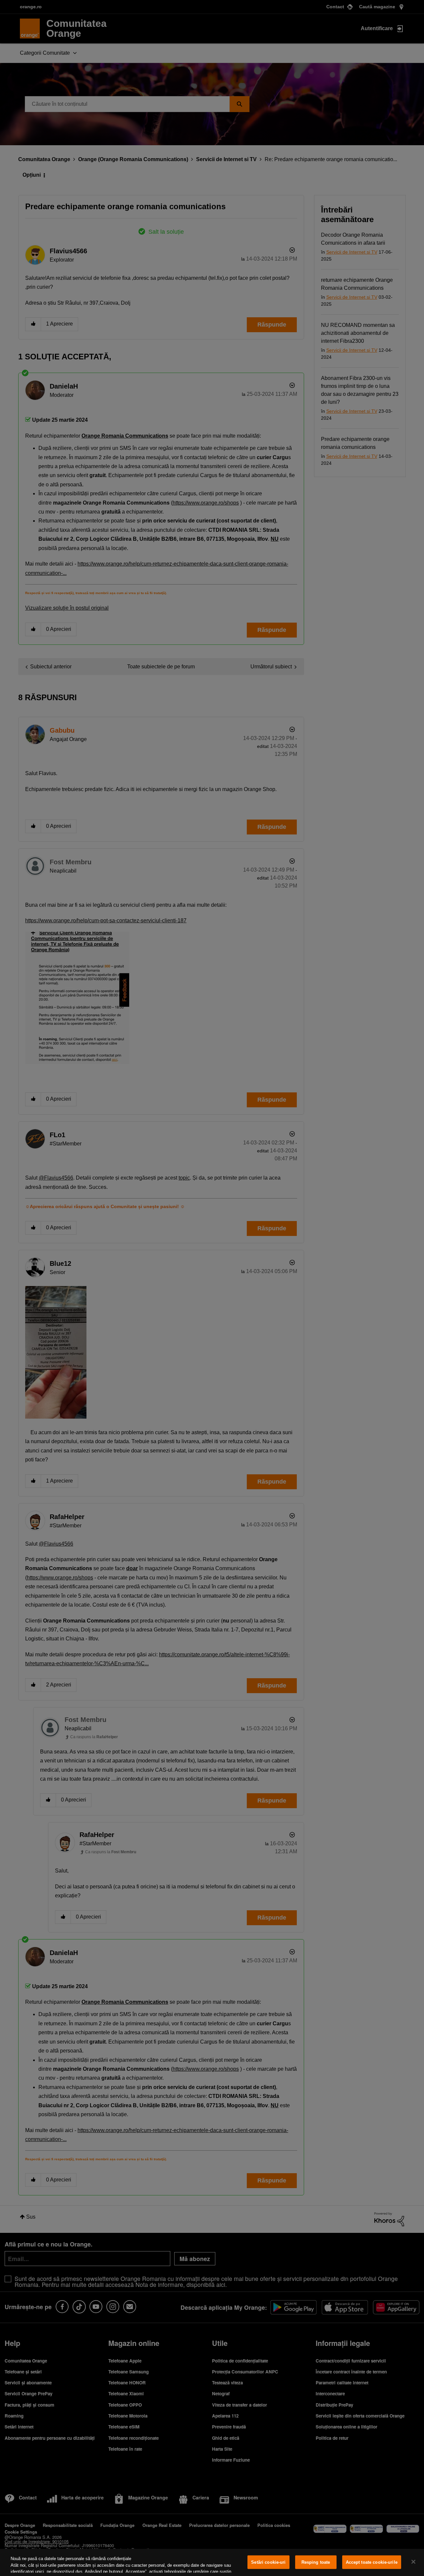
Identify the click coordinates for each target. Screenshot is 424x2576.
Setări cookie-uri (268, 2562)
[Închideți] (413, 2562)
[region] (212, 2562)
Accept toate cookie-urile (372, 2562)
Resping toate (316, 2562)
